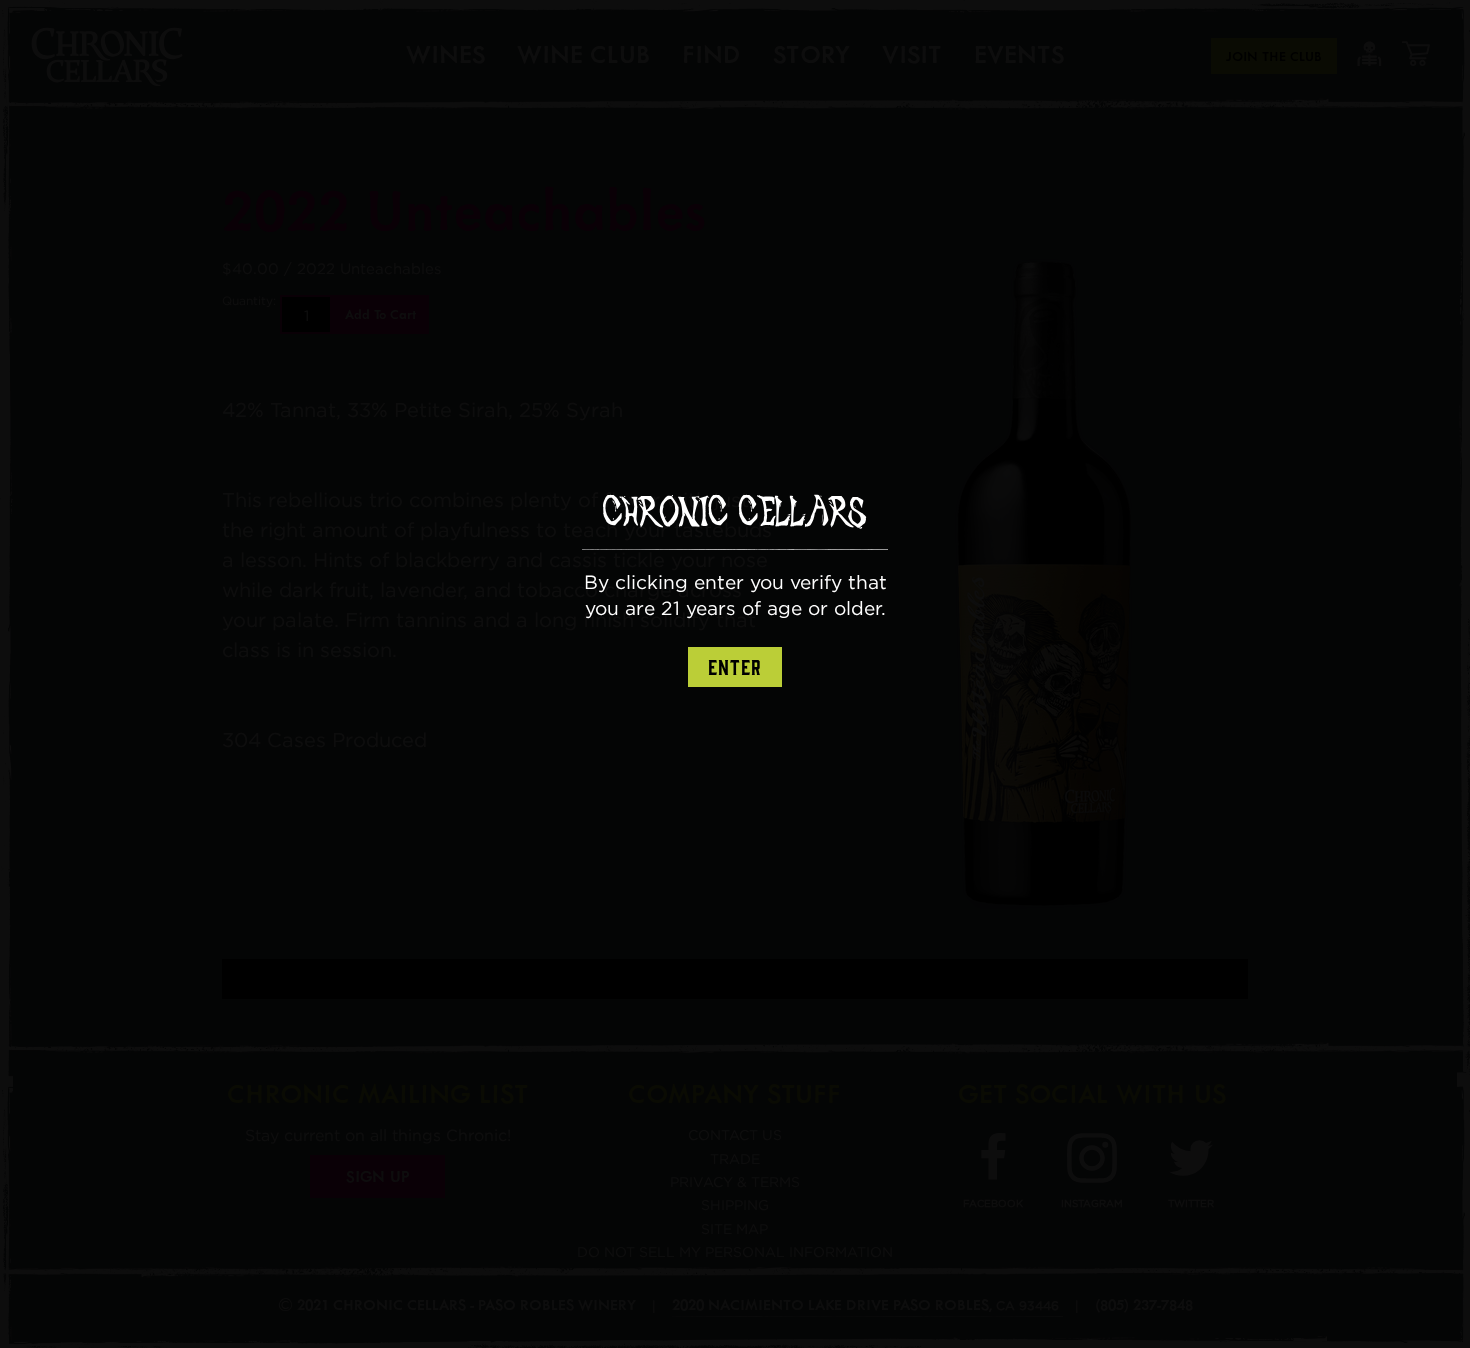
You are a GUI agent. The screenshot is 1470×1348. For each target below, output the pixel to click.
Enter (735, 668)
